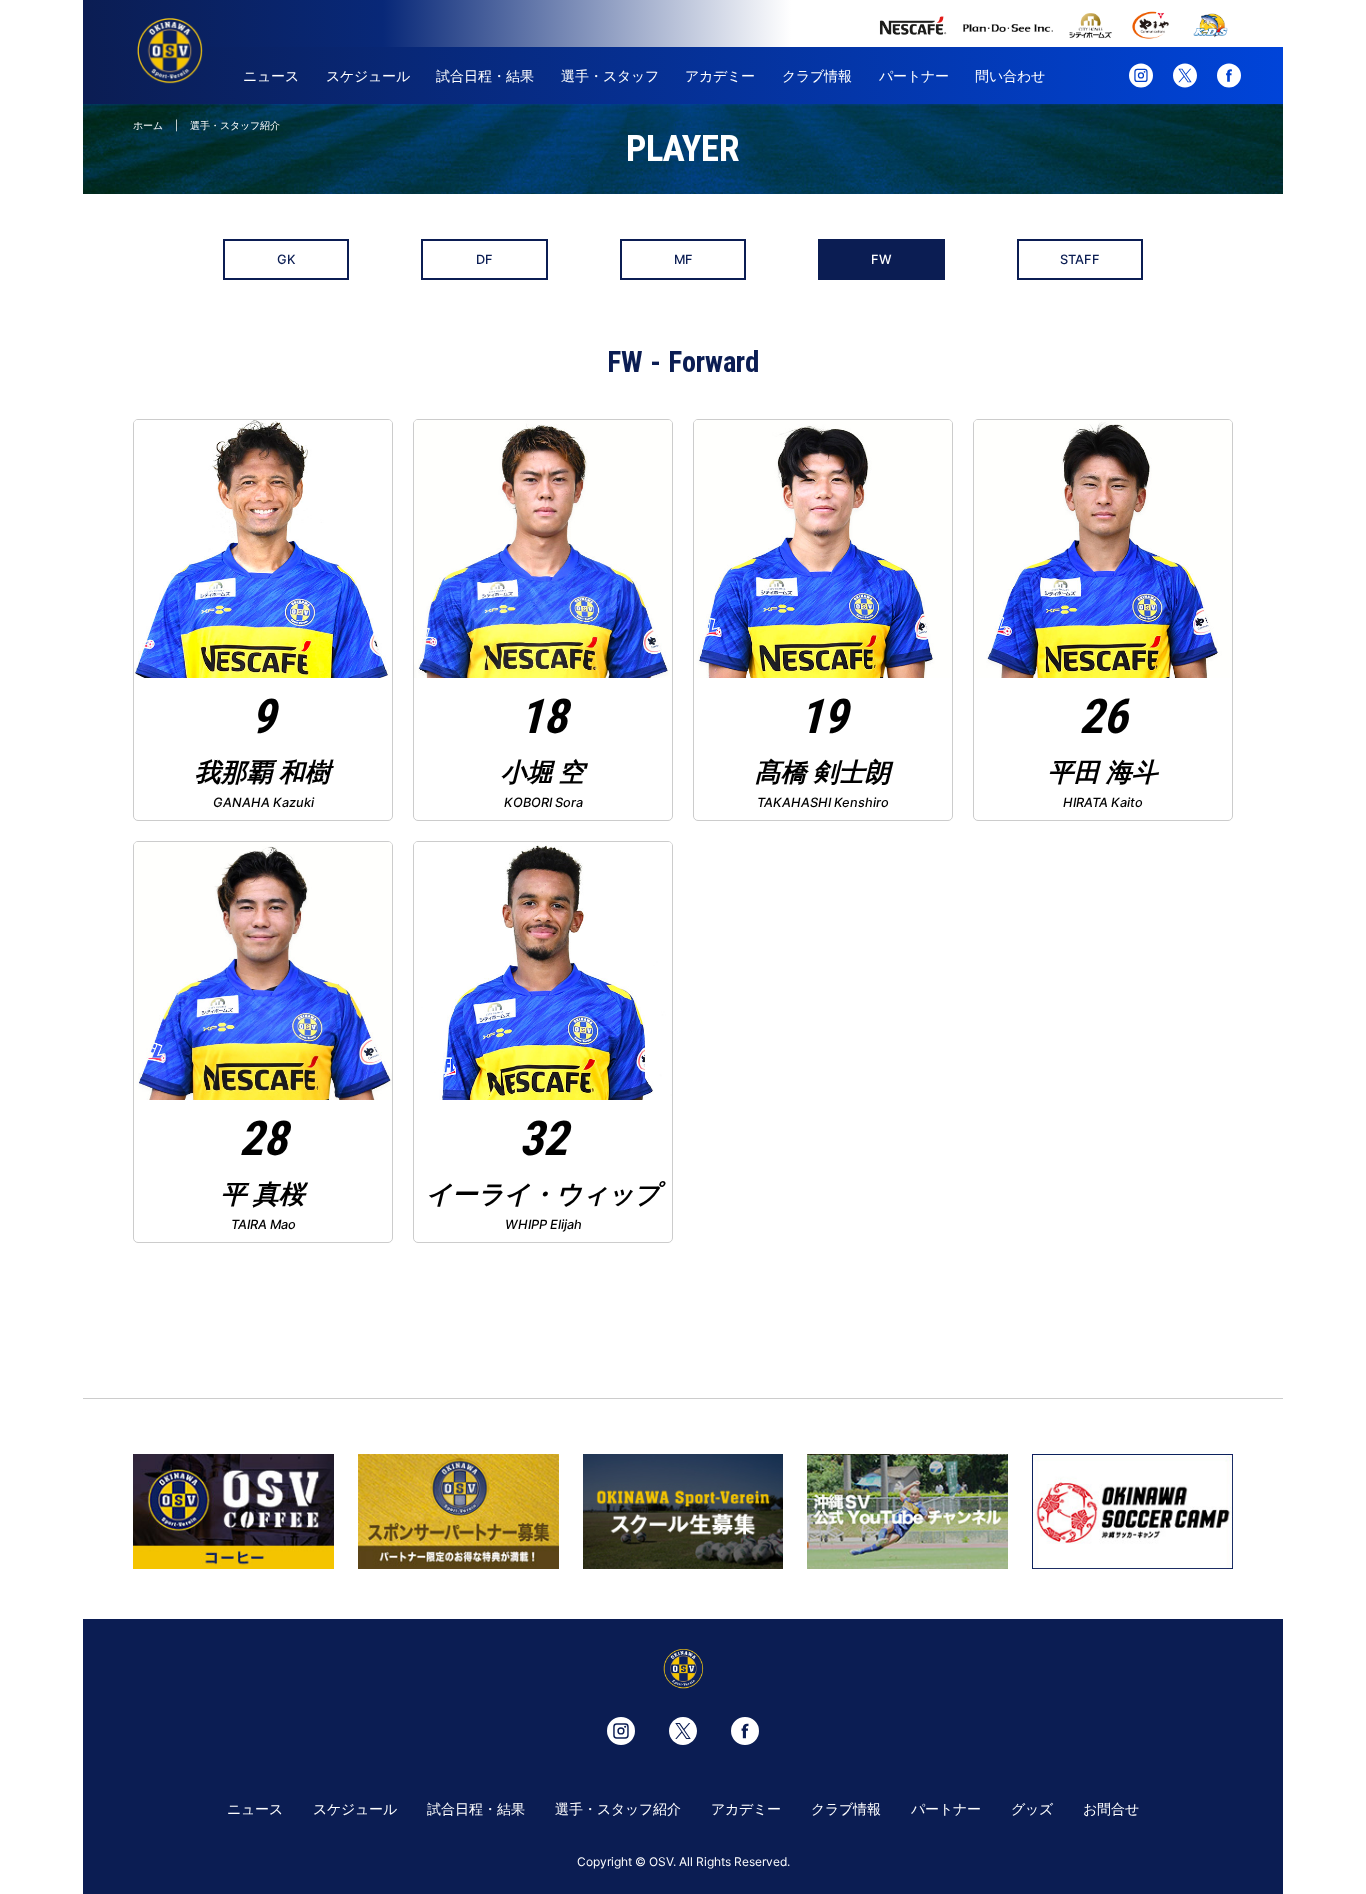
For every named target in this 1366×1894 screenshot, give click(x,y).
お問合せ (1111, 1808)
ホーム (148, 125)
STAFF (1080, 259)
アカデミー (720, 75)
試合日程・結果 (485, 75)
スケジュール (368, 75)
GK (286, 259)
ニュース (271, 75)
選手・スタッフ (610, 75)
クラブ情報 (817, 75)
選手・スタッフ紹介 (618, 1808)
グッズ (1032, 1808)
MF (683, 259)
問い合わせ (1010, 75)
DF (484, 259)
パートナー (914, 75)
